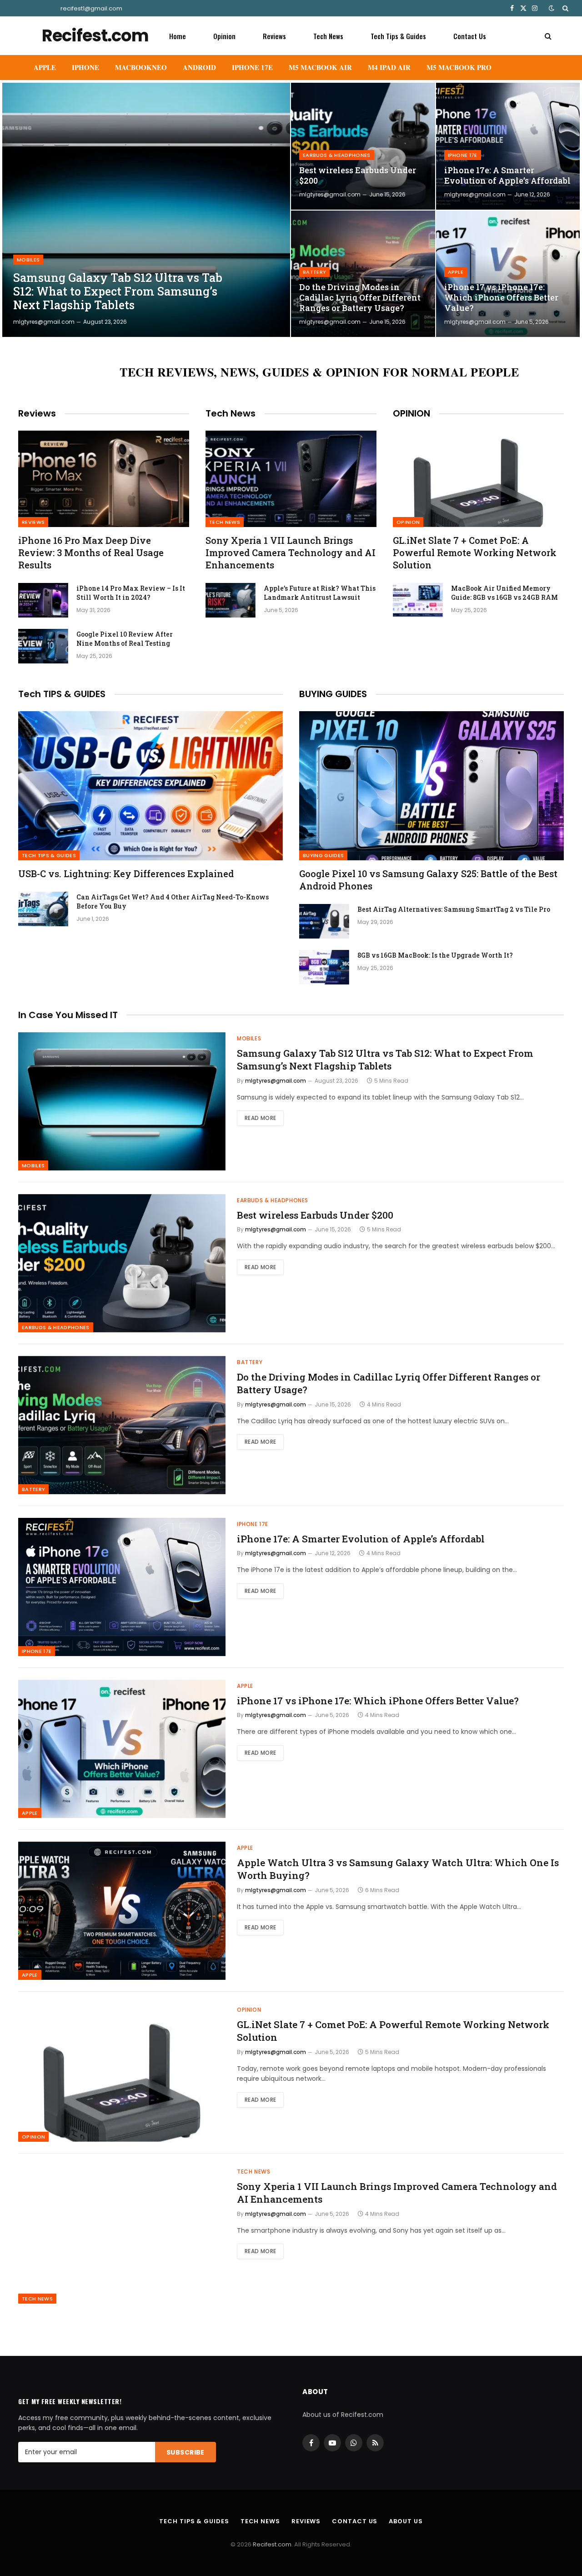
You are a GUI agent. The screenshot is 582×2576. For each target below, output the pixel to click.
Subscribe (186, 2452)
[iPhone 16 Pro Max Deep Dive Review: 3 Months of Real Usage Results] (104, 479)
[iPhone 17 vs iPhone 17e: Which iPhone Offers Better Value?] (508, 274)
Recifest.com (272, 2544)
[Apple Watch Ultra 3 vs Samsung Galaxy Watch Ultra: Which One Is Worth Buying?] (122, 1911)
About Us (406, 2521)
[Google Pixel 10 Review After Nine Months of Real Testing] (43, 646)
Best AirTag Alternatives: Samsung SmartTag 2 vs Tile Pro (454, 909)
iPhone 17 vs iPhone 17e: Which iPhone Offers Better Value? (501, 298)
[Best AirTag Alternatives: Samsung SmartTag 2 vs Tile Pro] (324, 921)
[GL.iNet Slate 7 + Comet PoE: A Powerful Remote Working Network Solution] (478, 479)
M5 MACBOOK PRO (459, 67)
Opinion (224, 36)
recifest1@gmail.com (91, 8)
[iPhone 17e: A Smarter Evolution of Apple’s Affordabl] (508, 146)
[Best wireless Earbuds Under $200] (363, 146)
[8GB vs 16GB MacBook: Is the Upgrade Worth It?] (324, 967)
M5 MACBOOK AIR (320, 67)
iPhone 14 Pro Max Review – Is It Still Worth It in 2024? (131, 593)
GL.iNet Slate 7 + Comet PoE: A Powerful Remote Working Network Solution (475, 552)
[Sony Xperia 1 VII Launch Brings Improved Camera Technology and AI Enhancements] (291, 479)
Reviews (274, 36)
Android (199, 67)
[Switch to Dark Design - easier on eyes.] (552, 8)
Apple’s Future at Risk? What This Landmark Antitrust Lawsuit (320, 593)
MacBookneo (141, 67)
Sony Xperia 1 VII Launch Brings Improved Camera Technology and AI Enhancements (291, 552)
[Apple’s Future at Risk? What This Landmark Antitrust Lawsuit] (231, 600)
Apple (45, 67)
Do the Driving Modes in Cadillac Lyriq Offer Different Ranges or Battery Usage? (360, 298)
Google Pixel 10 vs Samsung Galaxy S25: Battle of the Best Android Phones (428, 880)
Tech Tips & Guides (398, 36)
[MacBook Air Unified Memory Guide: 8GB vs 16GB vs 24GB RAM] (418, 600)
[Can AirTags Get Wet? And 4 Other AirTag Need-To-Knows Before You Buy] (43, 909)
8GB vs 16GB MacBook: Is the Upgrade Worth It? (435, 955)
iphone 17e (463, 155)
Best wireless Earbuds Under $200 (358, 176)
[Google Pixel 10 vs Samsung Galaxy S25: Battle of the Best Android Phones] (431, 786)
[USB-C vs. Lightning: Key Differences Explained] (151, 786)
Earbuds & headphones (337, 155)
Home (178, 36)
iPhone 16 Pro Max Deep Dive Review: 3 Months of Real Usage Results (91, 552)
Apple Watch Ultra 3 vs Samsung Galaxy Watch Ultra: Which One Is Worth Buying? (398, 1869)
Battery (314, 272)
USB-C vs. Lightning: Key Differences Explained (126, 874)
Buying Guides (323, 855)
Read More (260, 1118)
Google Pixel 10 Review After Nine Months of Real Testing (125, 639)
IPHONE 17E (252, 67)
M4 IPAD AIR (389, 67)
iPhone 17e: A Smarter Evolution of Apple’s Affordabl (507, 176)
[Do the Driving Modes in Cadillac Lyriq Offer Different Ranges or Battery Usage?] (363, 274)
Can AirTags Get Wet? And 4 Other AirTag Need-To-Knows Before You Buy (173, 901)
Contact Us (470, 36)
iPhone (85, 67)
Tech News (328, 36)
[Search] (564, 8)
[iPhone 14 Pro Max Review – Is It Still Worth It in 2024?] (43, 600)
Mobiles (28, 260)
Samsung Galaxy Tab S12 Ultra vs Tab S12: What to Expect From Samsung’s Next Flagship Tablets (118, 291)
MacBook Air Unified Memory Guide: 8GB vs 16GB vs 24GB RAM (504, 593)
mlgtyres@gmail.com (44, 322)
